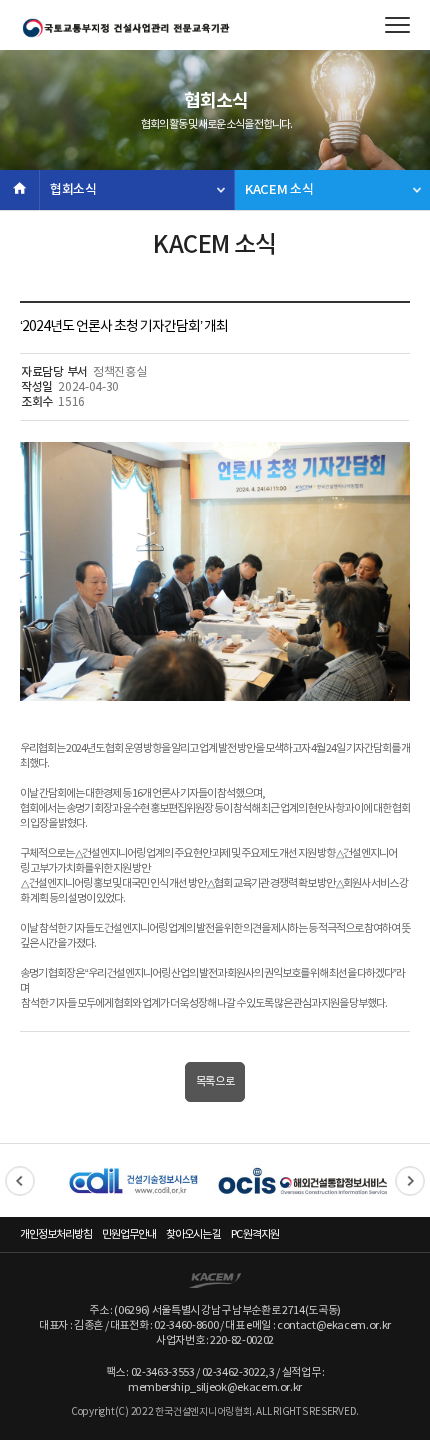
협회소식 (73, 190)
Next (410, 1181)
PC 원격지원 (255, 1234)
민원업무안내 (129, 1234)
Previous (20, 1181)
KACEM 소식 (279, 190)
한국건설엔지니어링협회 (125, 28)
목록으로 (215, 1081)
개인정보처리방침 (56, 1234)
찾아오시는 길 (193, 1234)
